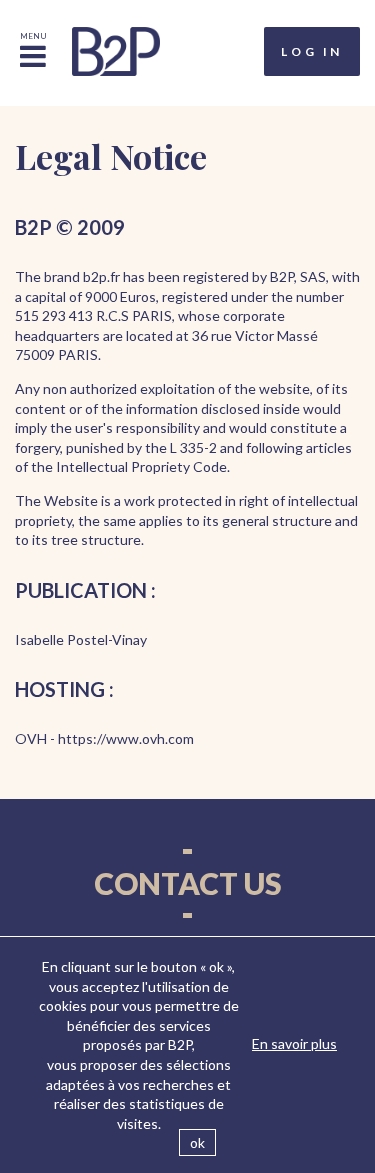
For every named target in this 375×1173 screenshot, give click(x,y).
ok (197, 1142)
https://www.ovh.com (126, 738)
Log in (312, 51)
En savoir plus (294, 1043)
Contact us (188, 883)
